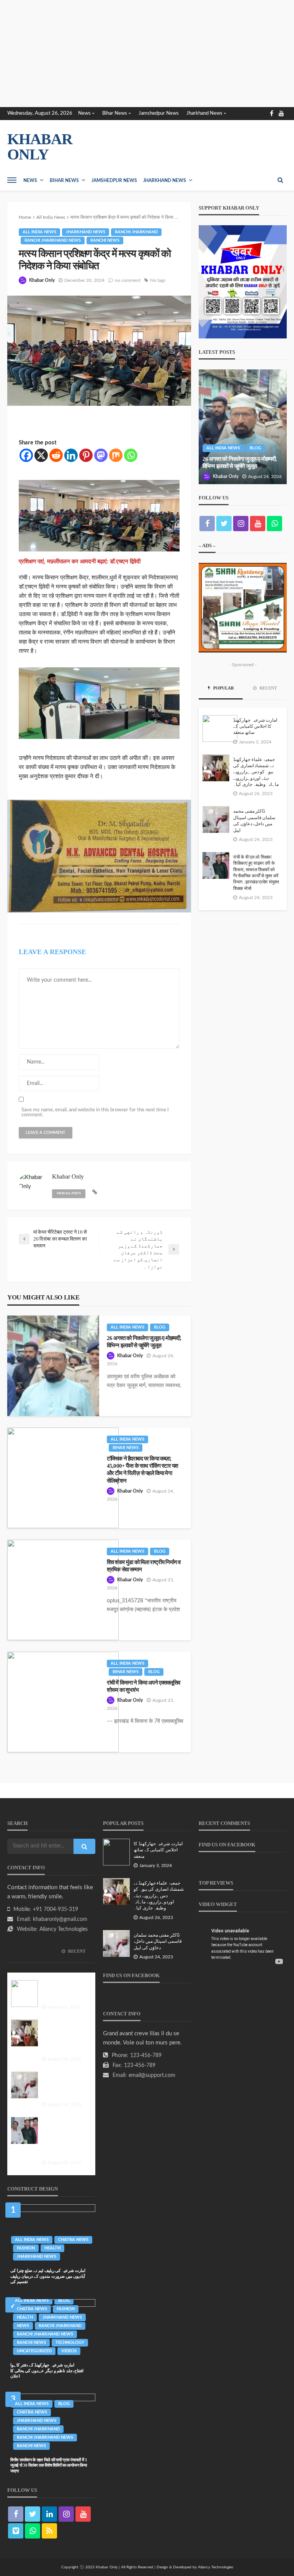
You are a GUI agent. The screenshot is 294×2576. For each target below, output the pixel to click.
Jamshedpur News (159, 113)
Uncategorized (34, 2351)
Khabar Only (42, 280)
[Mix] (116, 455)
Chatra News (73, 2240)
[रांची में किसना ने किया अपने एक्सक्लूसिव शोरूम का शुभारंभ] (63, 1702)
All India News (39, 232)
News (84, 113)
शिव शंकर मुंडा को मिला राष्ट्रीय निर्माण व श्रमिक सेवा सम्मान (144, 1566)
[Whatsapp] (131, 455)
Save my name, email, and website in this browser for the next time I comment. (95, 1112)
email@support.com (152, 2075)
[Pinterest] (86, 455)
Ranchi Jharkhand (136, 232)
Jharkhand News (204, 113)
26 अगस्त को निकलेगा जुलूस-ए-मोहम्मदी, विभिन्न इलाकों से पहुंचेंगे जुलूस (144, 1342)
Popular (223, 688)
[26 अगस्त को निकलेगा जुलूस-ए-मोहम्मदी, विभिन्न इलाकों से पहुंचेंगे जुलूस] (53, 1366)
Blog (160, 1327)
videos (69, 2351)
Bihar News (115, 113)
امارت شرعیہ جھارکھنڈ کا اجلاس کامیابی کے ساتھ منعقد (255, 727)
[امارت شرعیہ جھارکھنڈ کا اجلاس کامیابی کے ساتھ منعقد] (220, 729)
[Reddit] (56, 455)
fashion (26, 2248)
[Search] (280, 180)
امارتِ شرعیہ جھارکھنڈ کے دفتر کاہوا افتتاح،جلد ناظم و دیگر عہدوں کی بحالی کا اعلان (47, 2370)
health (52, 2248)
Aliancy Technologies (64, 1929)
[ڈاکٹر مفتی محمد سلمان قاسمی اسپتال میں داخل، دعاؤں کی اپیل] (216, 820)
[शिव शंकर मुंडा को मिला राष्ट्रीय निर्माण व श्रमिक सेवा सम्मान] (63, 1590)
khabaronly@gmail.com (60, 1919)
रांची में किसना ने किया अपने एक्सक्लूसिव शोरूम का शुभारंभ (143, 1686)
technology (70, 2343)
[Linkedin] (71, 455)
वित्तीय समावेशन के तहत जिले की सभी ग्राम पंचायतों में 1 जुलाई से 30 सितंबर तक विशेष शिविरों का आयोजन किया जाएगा (49, 2465)
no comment (128, 280)
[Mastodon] (101, 455)
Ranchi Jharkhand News (53, 240)
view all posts (69, 1194)
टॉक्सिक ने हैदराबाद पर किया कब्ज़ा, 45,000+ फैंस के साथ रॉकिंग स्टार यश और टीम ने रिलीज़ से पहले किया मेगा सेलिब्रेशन (142, 1469)
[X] (41, 455)
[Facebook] (26, 455)
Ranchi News (105, 240)
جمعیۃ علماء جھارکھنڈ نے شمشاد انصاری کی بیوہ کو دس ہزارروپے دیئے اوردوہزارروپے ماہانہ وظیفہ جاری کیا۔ (256, 772)
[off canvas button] (12, 180)
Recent (268, 688)
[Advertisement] (147, 54)
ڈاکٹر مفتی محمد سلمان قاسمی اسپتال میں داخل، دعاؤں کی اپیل (254, 821)
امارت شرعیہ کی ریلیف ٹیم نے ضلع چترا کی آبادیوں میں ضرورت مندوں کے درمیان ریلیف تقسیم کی (48, 2276)
